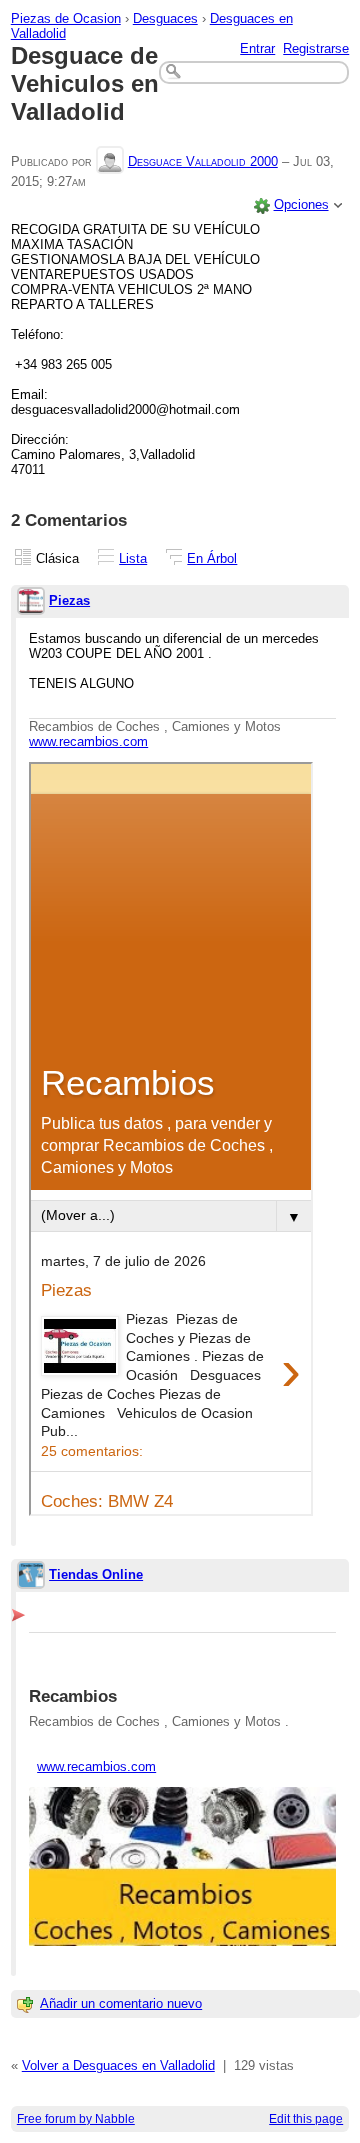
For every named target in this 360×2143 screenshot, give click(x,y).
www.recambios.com (88, 741)
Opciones (301, 204)
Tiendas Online (96, 1574)
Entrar (257, 48)
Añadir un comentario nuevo (121, 2003)
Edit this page (306, 2119)
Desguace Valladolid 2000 (203, 161)
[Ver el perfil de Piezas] (31, 602)
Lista (133, 558)
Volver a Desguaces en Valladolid (118, 2065)
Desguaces (165, 18)
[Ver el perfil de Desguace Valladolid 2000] (110, 161)
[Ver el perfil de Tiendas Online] (31, 1576)
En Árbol (212, 558)
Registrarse (316, 48)
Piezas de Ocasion (66, 18)
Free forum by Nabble (76, 2119)
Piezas (69, 600)
